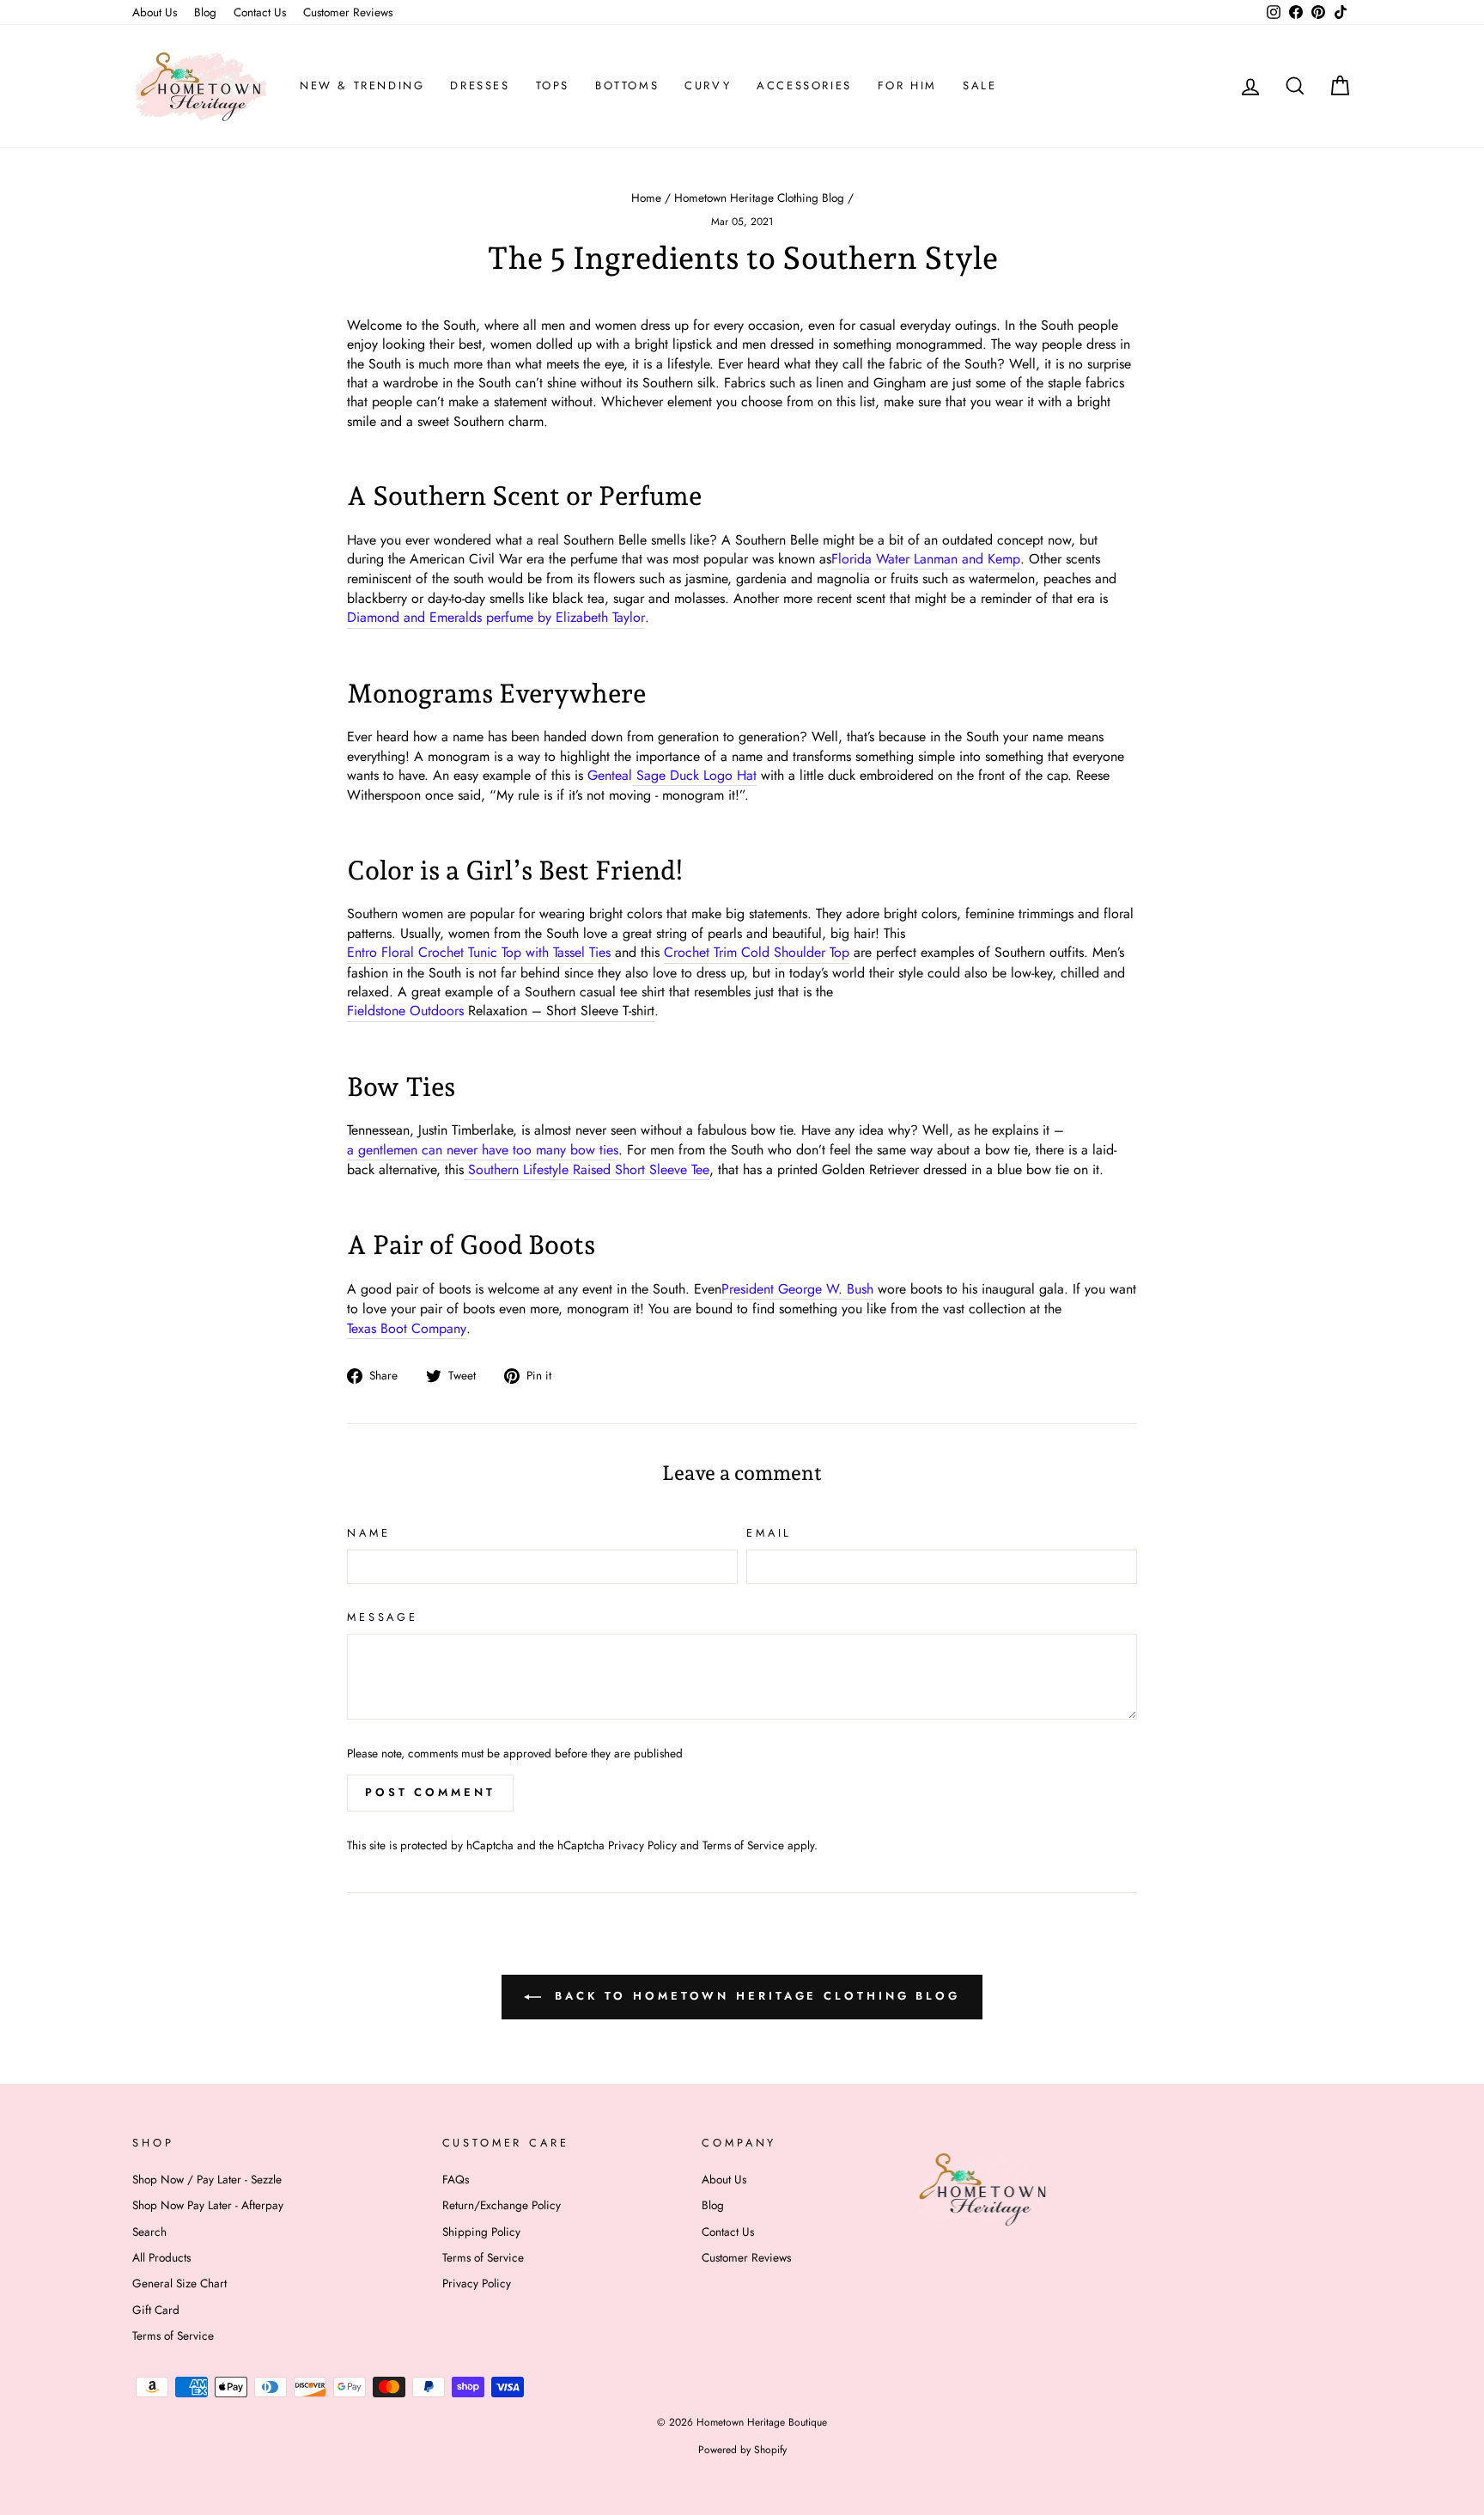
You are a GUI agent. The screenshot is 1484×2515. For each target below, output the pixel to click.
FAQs (456, 2179)
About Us (155, 12)
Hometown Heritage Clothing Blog (759, 198)
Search (149, 2232)
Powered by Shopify (742, 2450)
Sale (979, 85)
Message (383, 1617)
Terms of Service (743, 1845)
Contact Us (260, 12)
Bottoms (627, 85)
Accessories (804, 85)
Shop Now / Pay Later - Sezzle (207, 2179)
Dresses (480, 85)
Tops (553, 85)
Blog (205, 12)
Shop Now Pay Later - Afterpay (208, 2205)
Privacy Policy (642, 1845)
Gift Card (156, 2310)
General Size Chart (179, 2283)
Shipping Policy (481, 2232)
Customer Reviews (348, 12)
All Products (161, 2257)
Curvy (708, 85)
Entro (479, 953)
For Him (907, 85)
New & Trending (362, 85)
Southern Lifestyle (587, 1170)
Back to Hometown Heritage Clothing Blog (754, 1996)
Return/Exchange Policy (502, 2205)
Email (769, 1533)
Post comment (430, 1792)
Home (646, 198)
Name (368, 1533)
